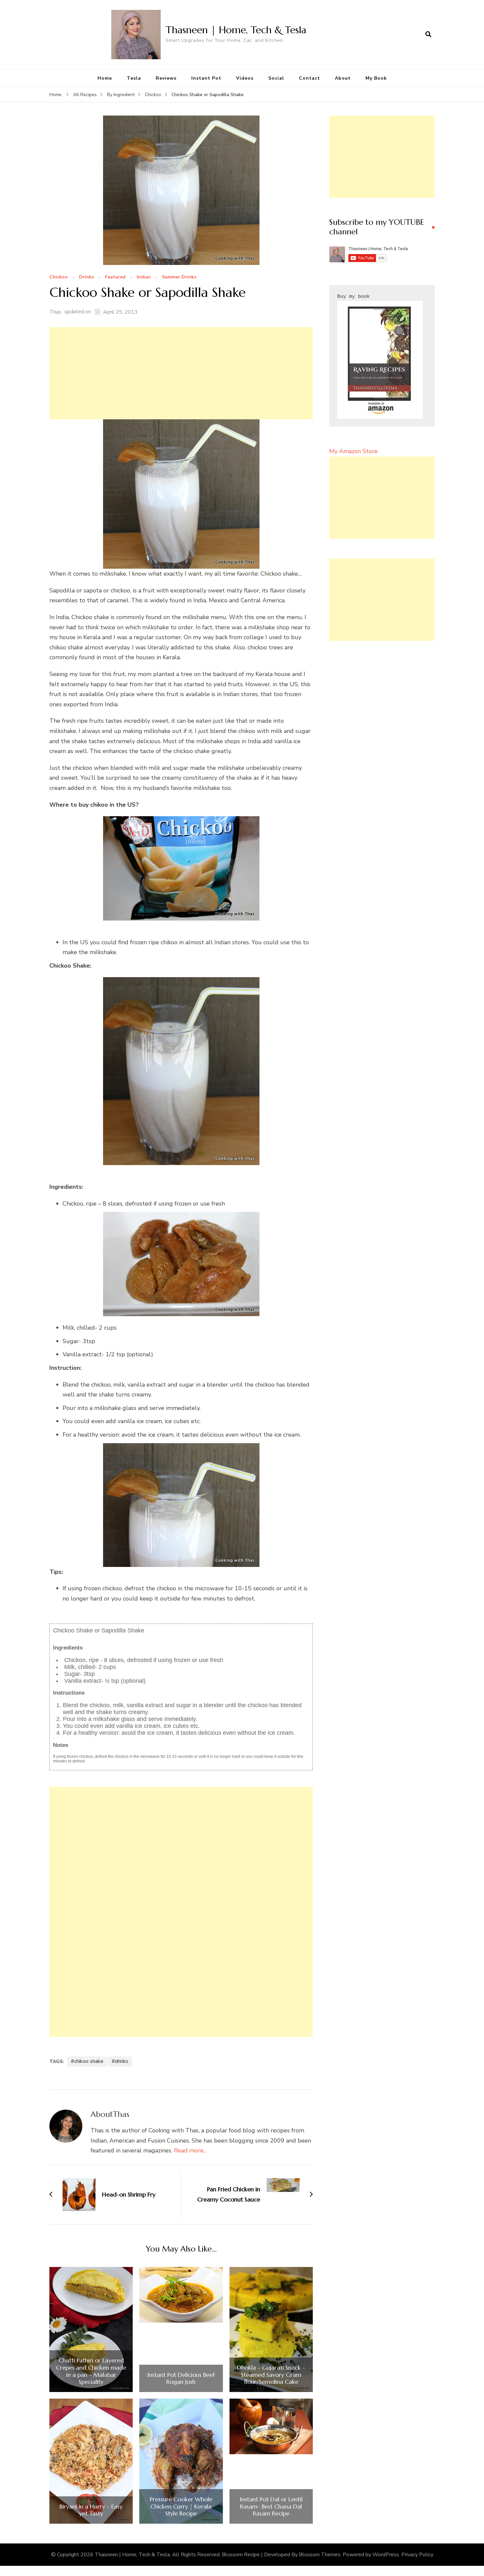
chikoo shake (89, 2061)
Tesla (134, 78)
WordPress (386, 2555)
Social (276, 78)
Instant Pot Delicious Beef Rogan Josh (181, 2378)
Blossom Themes (320, 2555)
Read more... (190, 2150)
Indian (144, 277)
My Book (376, 78)
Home (105, 78)
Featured (115, 277)
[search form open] (428, 35)
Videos (245, 78)
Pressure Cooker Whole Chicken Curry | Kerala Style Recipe (181, 2506)
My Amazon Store (353, 451)
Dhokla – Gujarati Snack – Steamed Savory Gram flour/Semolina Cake (271, 2375)
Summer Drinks (179, 277)
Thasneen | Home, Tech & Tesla (236, 30)
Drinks (86, 277)
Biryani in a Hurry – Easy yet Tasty (91, 2510)
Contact (309, 78)
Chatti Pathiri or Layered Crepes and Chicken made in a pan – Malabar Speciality (91, 2371)
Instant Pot (206, 78)
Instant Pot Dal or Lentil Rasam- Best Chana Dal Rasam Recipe (271, 2506)
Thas (55, 312)
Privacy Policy (417, 2555)
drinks (122, 2061)
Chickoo (59, 277)
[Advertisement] (181, 373)
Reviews (166, 78)
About (343, 78)
